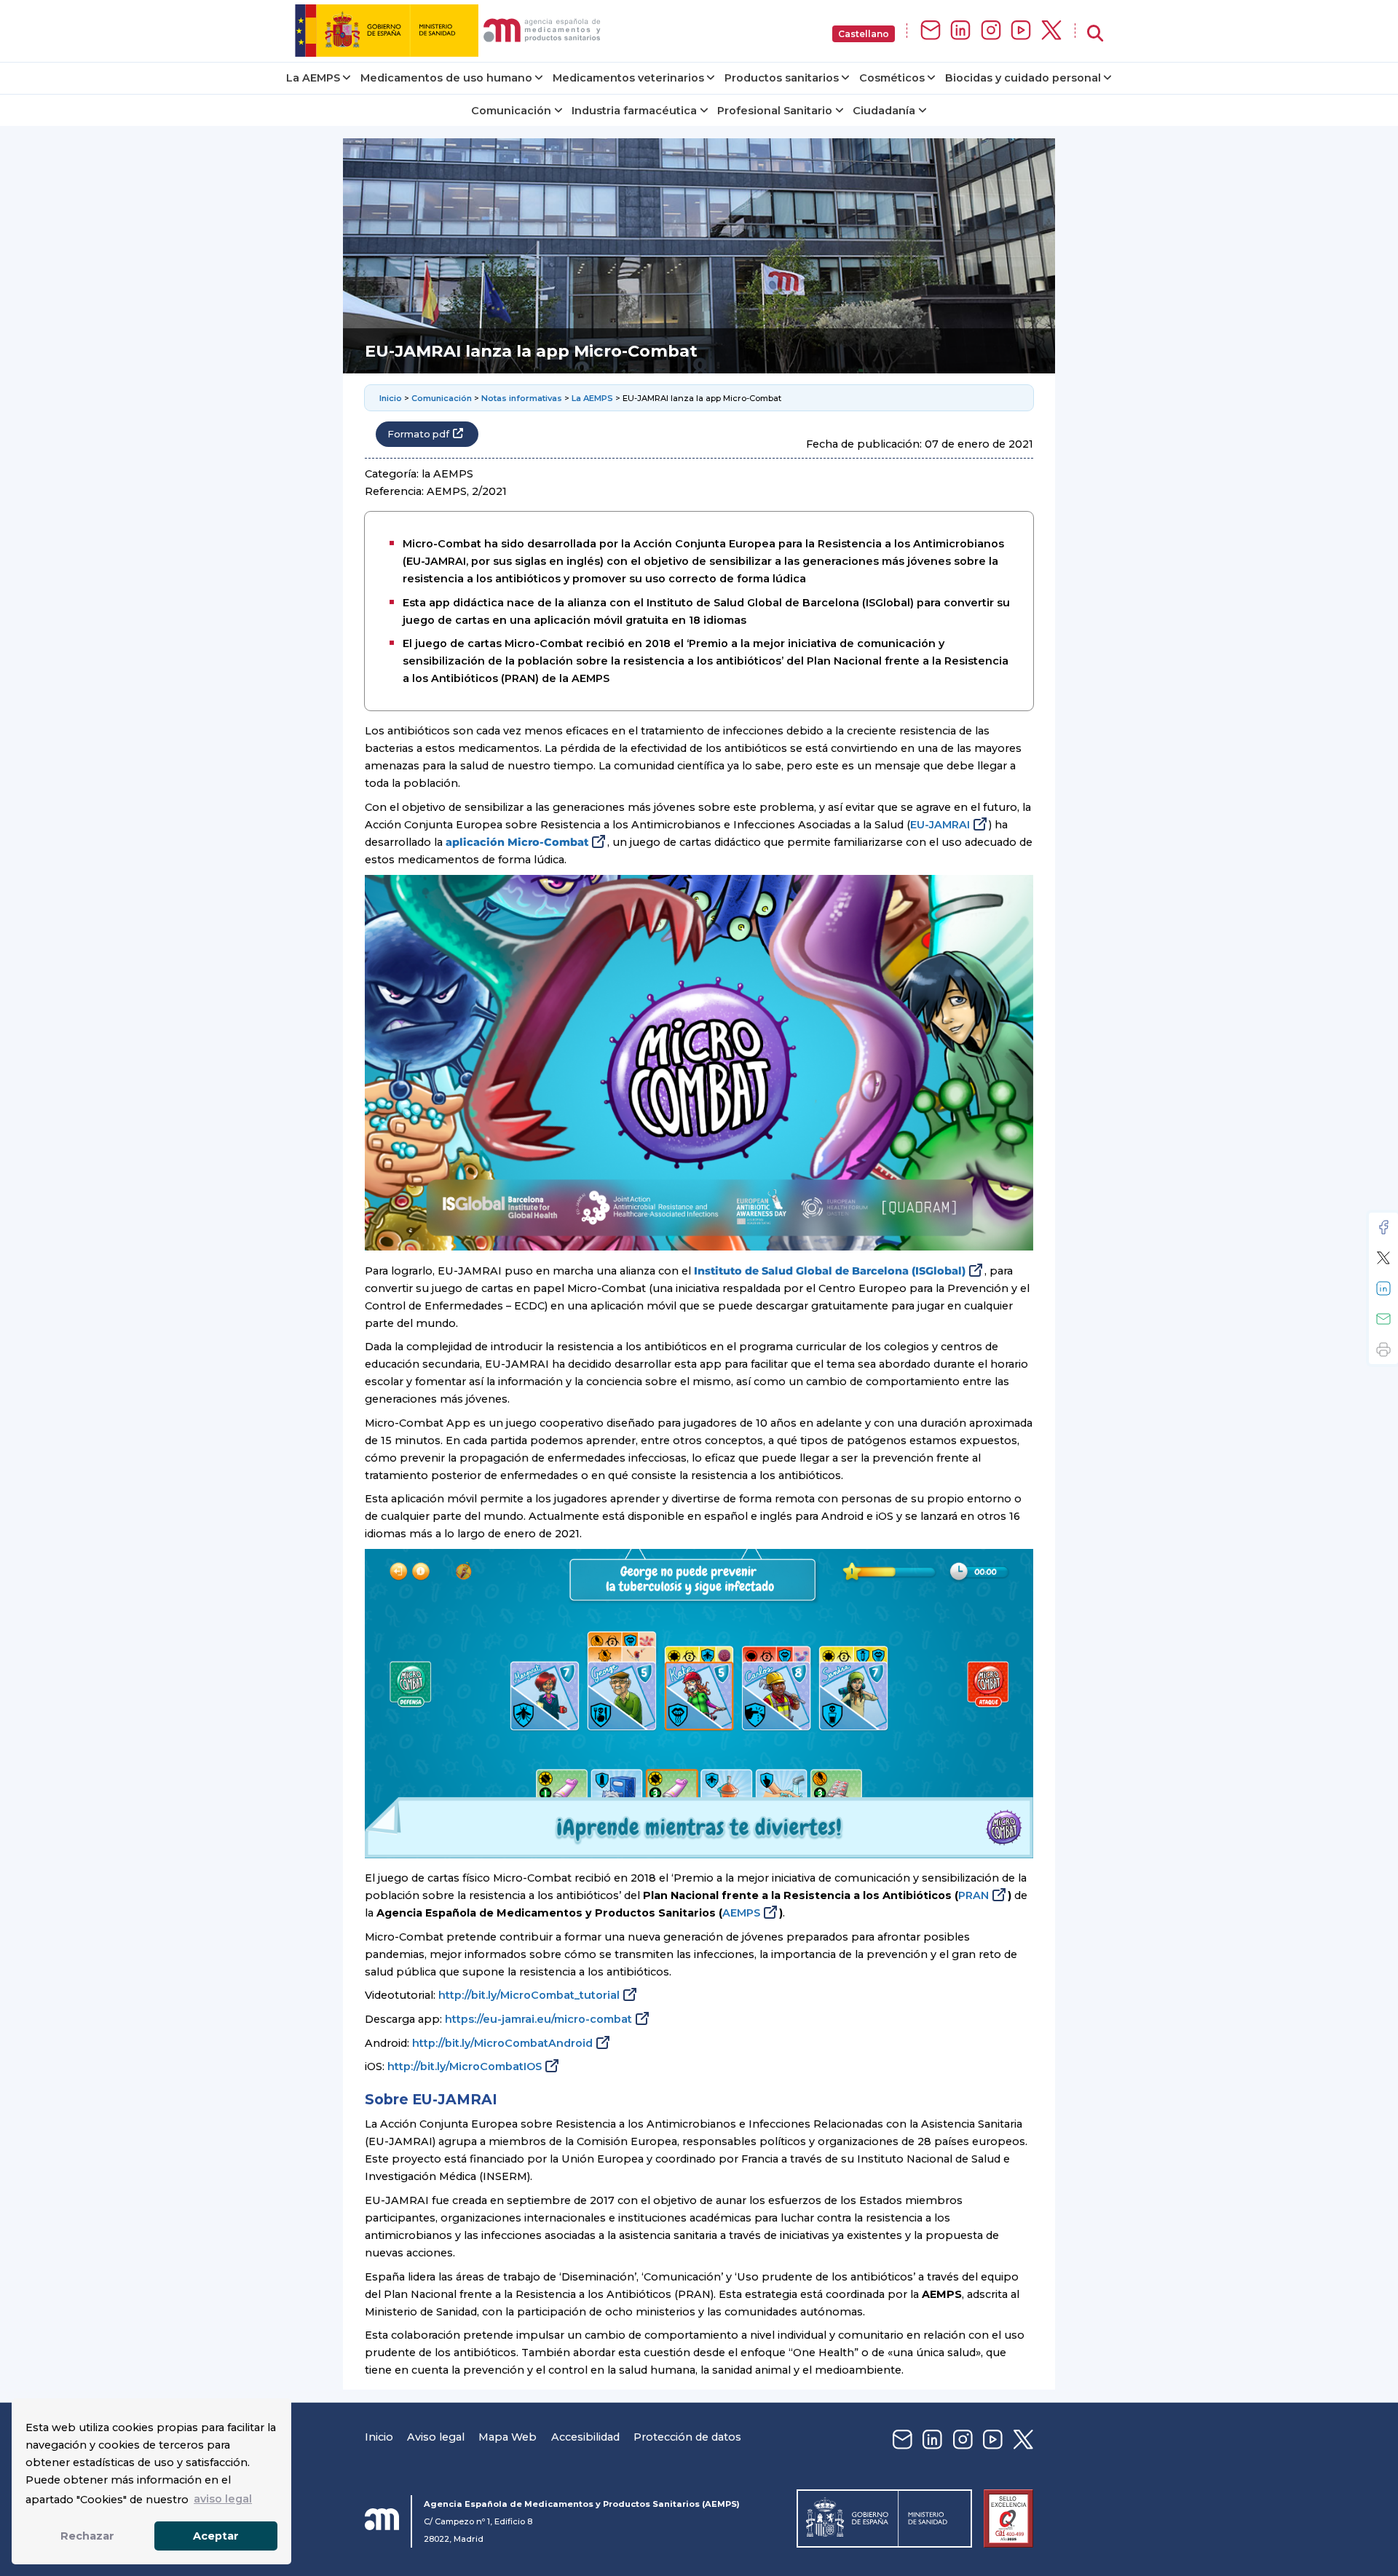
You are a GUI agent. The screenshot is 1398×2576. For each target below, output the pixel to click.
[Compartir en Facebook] (1383, 1227)
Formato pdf (418, 434)
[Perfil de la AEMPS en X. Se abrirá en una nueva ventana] (1051, 31)
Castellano (864, 34)
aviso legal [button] (223, 2499)
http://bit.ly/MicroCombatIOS (465, 2066)
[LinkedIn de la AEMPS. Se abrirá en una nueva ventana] (960, 31)
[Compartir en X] (1383, 1258)
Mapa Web (508, 2437)
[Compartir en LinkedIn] (1383, 1288)
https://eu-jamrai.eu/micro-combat (538, 2019)
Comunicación (511, 111)
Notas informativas (522, 398)
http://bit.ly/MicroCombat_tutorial (529, 1995)
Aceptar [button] (216, 2536)
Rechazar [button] (87, 2536)
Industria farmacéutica (634, 111)
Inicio (391, 398)
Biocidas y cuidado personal (1023, 78)
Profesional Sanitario (775, 111)
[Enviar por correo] (1383, 1319)
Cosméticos (892, 78)
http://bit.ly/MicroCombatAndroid (502, 2043)
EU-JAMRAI (940, 825)
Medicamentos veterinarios (628, 78)
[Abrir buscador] (1095, 34)
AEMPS (741, 1913)
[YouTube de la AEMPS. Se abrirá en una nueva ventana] (1021, 31)
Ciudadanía (884, 111)
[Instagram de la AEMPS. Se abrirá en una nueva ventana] (991, 31)
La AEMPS (313, 78)
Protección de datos (687, 2437)
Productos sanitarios (782, 78)
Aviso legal (436, 2437)
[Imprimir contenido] (1383, 1350)
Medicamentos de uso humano (446, 78)
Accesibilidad (585, 2437)
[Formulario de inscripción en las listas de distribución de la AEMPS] (931, 31)
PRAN (974, 1895)
